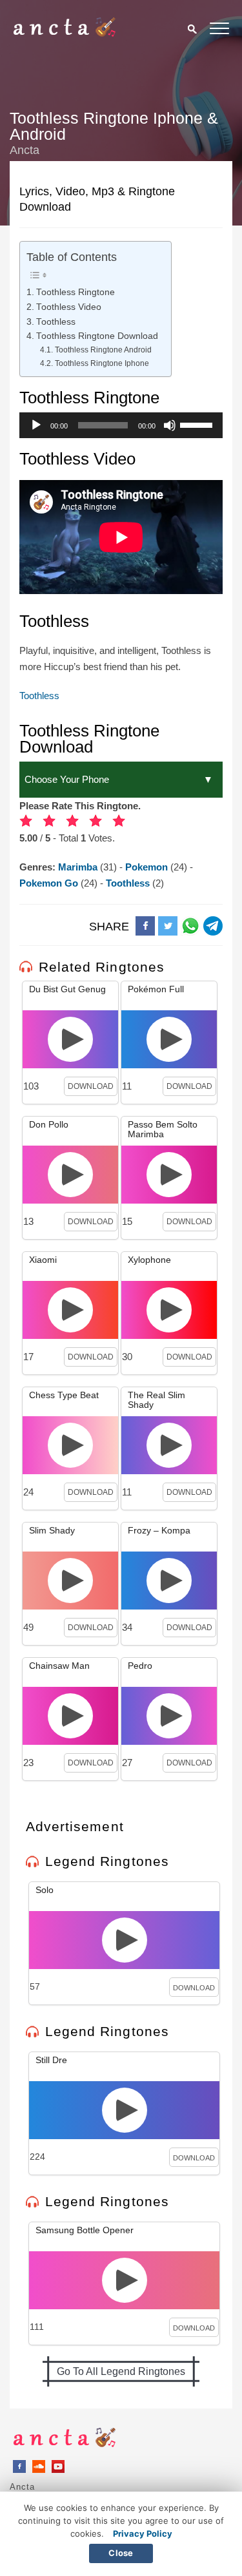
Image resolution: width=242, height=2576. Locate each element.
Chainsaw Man (59, 1666)
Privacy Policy (143, 2533)
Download (91, 1086)
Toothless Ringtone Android (103, 350)
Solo (45, 1890)
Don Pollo (49, 1124)
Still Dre (51, 2060)
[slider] (198, 424)
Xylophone (149, 1260)
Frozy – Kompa (159, 1530)
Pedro (140, 1666)
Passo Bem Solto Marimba (163, 1129)
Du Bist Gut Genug (67, 989)
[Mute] (170, 425)
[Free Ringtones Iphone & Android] (65, 34)
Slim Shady (52, 1530)
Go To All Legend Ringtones (121, 2371)
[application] (121, 425)
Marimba (79, 867)
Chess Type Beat (64, 1395)
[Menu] (219, 31)
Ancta (22, 2487)
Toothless (56, 322)
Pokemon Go (50, 883)
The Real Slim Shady (156, 1400)
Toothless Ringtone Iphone (102, 363)
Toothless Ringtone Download (97, 336)
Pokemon (148, 867)
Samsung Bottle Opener (85, 2230)
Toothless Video (69, 307)
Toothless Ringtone (76, 292)
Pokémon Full (156, 989)
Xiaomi (43, 1260)
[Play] (36, 425)
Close (121, 2553)
